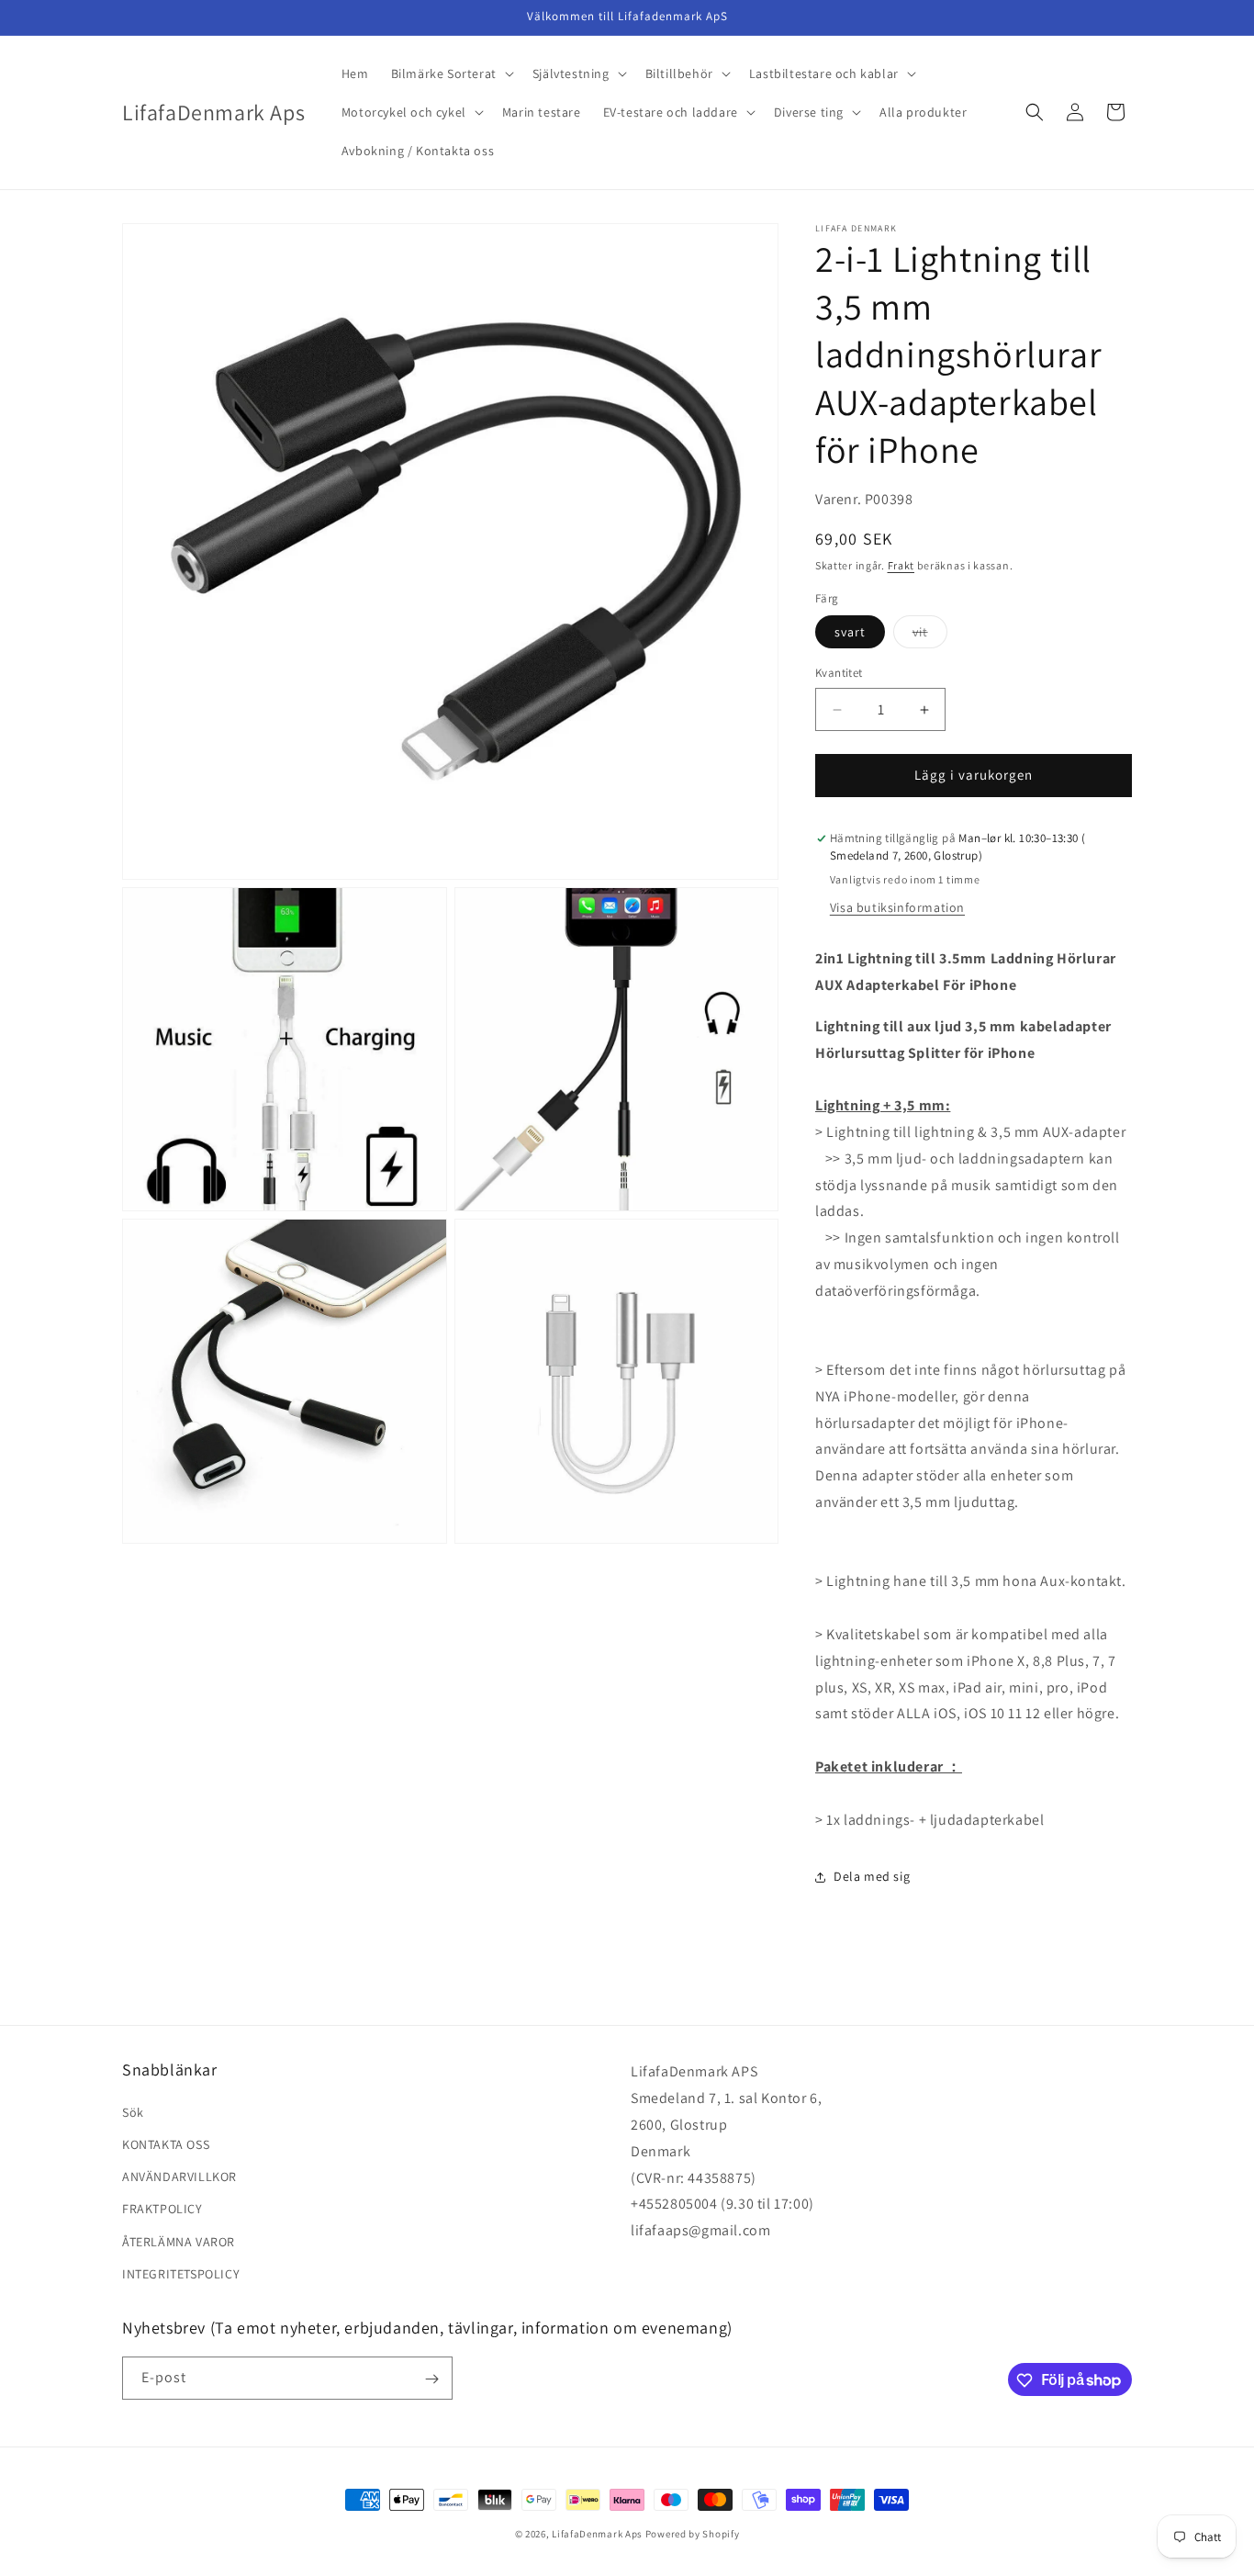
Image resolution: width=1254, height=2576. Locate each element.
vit (930, 636)
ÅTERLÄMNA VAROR (179, 2241)
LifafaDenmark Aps (597, 2534)
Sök (133, 2111)
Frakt (901, 566)
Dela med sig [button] (872, 1876)
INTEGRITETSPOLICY (181, 2273)
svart (850, 633)
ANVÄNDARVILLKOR (179, 2176)
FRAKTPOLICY (162, 2209)
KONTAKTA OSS (166, 2143)
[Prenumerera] (431, 2379)
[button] (451, 73)
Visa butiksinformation (897, 907)
